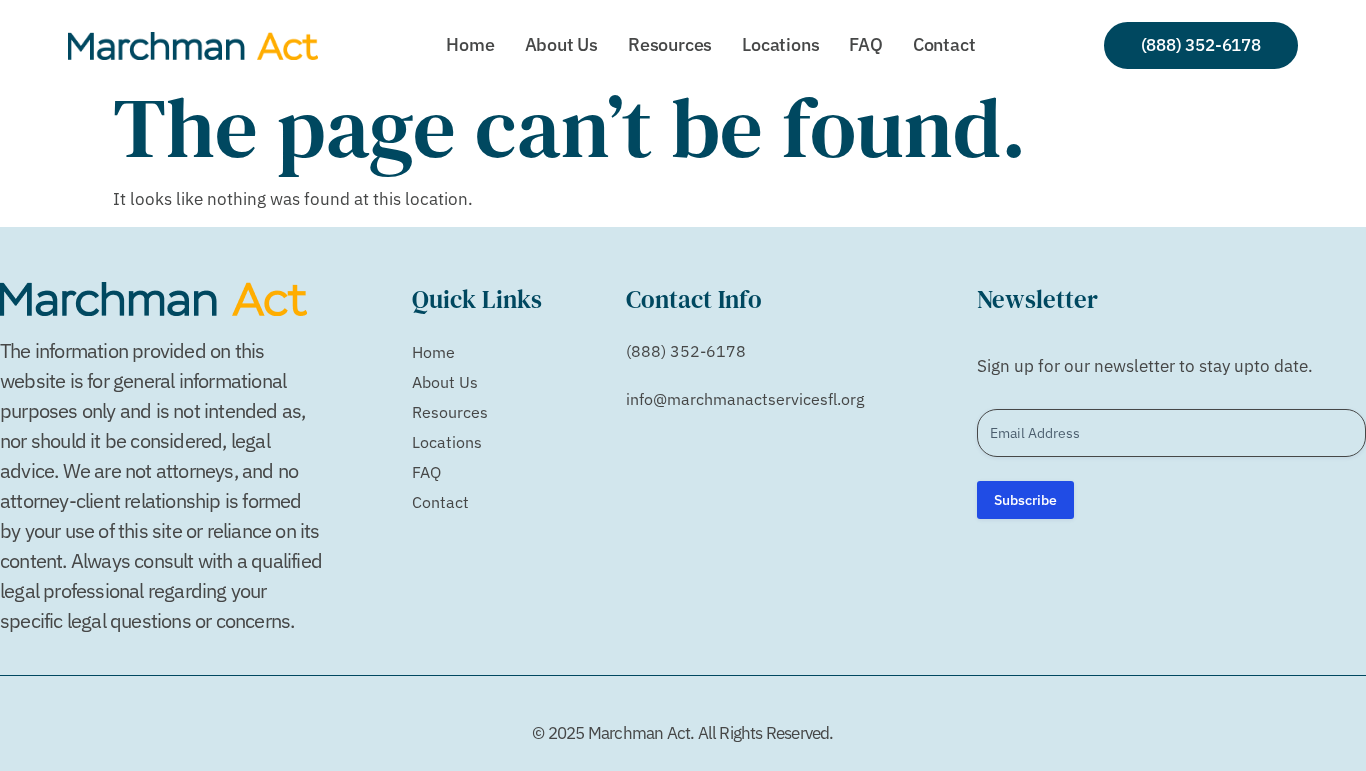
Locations (780, 44)
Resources (670, 44)
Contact (944, 44)
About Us (561, 44)
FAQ (865, 44)
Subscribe (1025, 500)
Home (470, 44)
